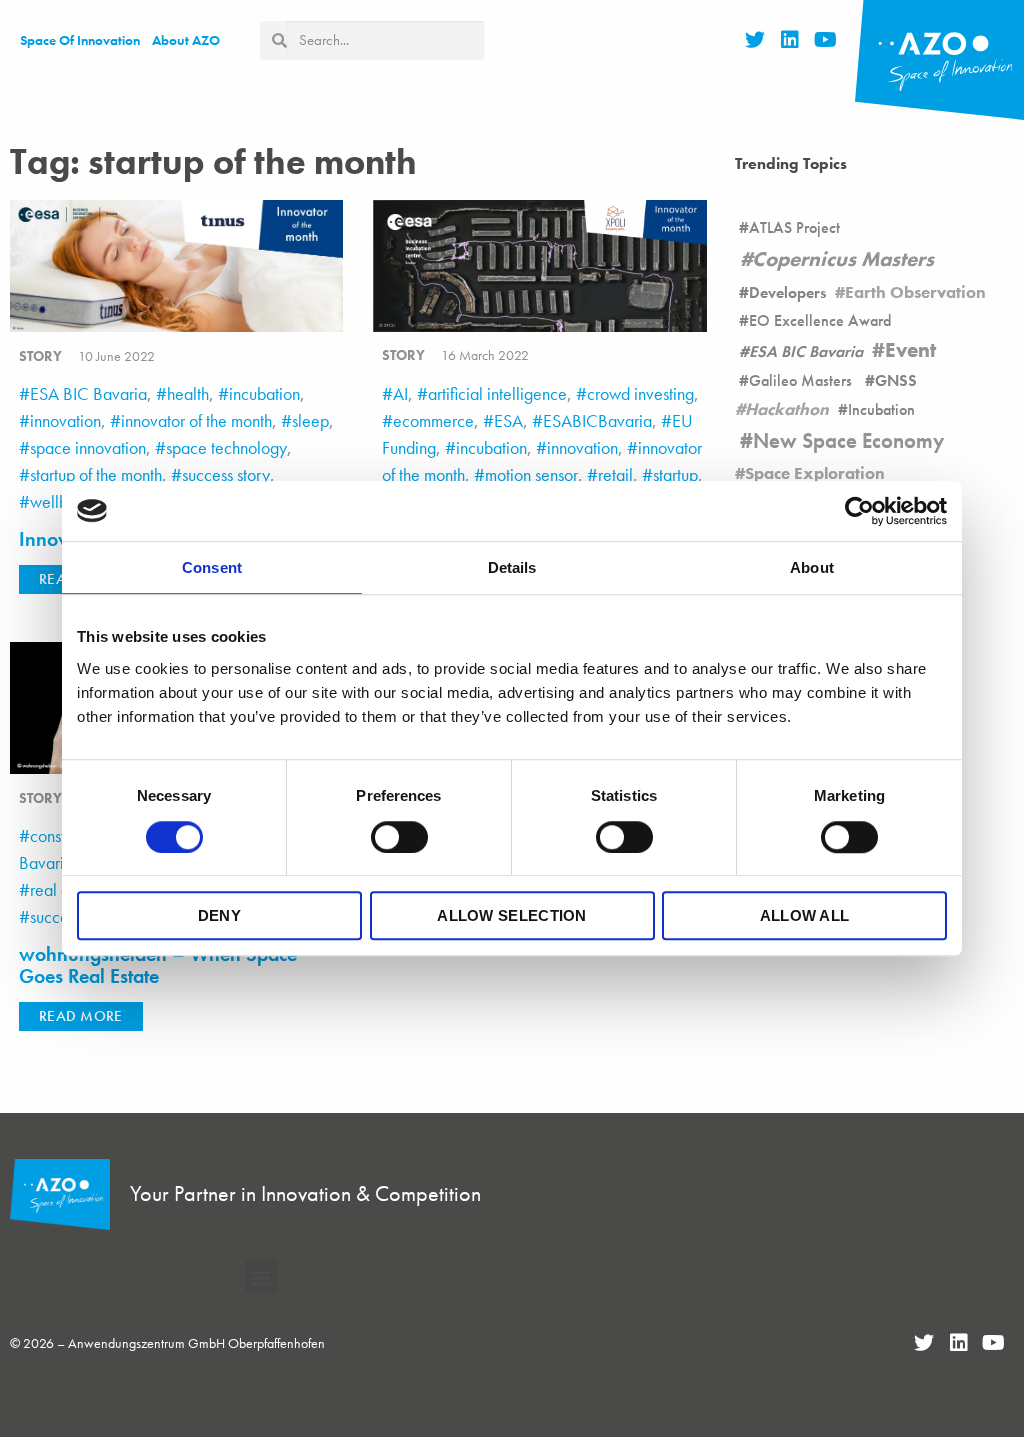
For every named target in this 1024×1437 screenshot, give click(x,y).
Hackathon (787, 409)
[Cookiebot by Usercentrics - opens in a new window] (859, 511)
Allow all (805, 915)
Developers (787, 292)
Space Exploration (815, 473)
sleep (310, 420)
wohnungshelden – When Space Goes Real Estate (158, 965)
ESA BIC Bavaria (88, 393)
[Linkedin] (790, 40)
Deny (219, 915)
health (188, 393)
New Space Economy (848, 441)
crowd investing (640, 393)
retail (615, 474)
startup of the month (96, 474)
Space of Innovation (80, 40)
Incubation (881, 409)
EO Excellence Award (820, 320)
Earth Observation (915, 292)
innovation (65, 420)
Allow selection (512, 915)
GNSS (896, 380)
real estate (66, 889)
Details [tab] (512, 567)
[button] (81, 1016)
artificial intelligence (497, 393)
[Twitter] (755, 40)
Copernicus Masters (843, 259)
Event (910, 350)
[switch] (399, 837)
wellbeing (64, 501)
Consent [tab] (212, 567)
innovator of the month (196, 420)
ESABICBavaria (597, 420)
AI (400, 393)
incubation (264, 393)
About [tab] (812, 567)
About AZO (186, 40)
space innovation (88, 447)
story (40, 356)
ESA (508, 420)
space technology (226, 447)
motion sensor (531, 474)
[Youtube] (825, 40)
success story (226, 474)
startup (675, 474)
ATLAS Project (794, 227)
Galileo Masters (800, 380)
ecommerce (433, 420)
